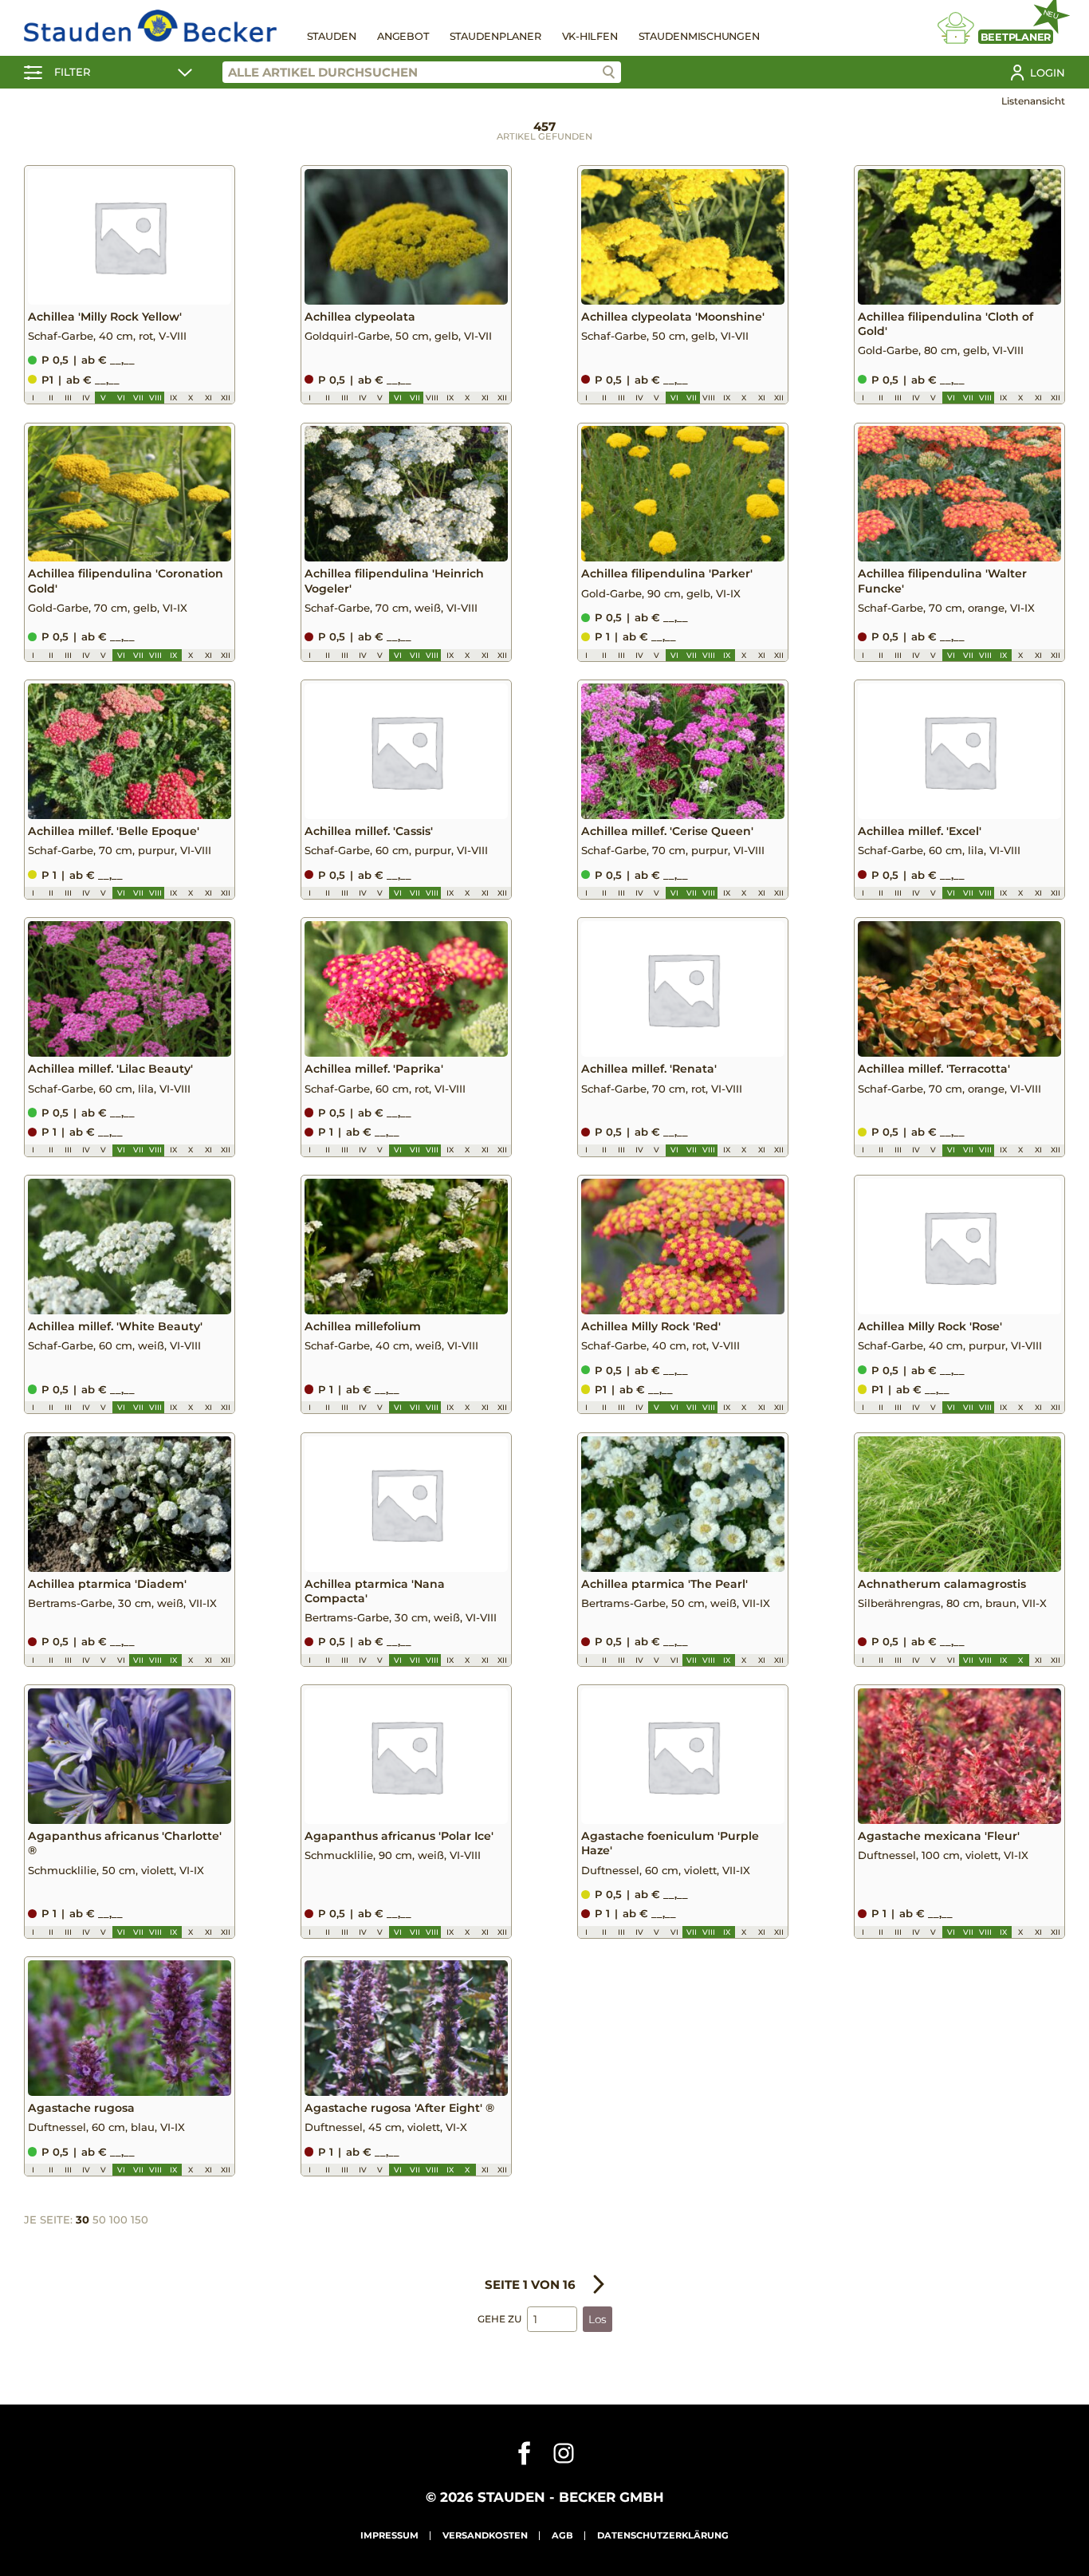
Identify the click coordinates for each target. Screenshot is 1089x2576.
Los (598, 2319)
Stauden (332, 36)
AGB (562, 2535)
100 (118, 2220)
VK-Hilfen (590, 36)
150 (140, 2220)
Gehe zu (499, 2319)
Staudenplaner (495, 36)
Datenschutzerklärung (663, 2535)
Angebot (403, 36)
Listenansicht (1033, 101)
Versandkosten (485, 2535)
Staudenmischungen (699, 36)
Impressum (389, 2535)
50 (99, 2220)
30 (83, 2220)
